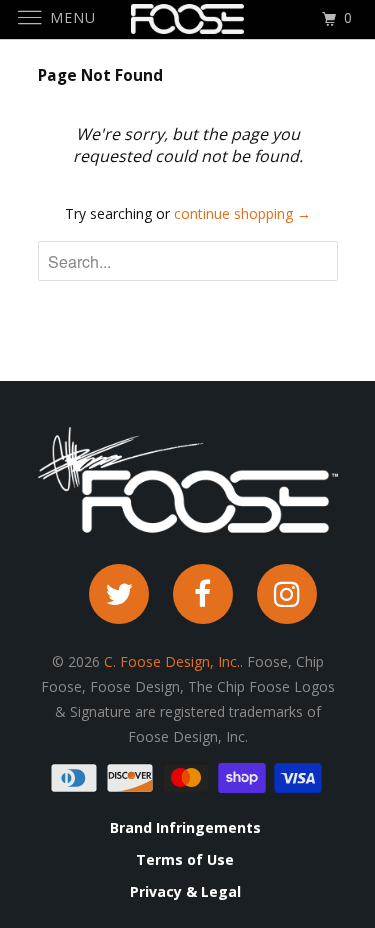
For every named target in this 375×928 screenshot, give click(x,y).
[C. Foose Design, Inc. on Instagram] (287, 594)
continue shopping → (242, 213)
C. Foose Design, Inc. (172, 661)
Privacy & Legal (185, 892)
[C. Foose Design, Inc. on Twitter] (119, 594)
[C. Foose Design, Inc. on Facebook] (203, 594)
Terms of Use (185, 860)
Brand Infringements (185, 828)
